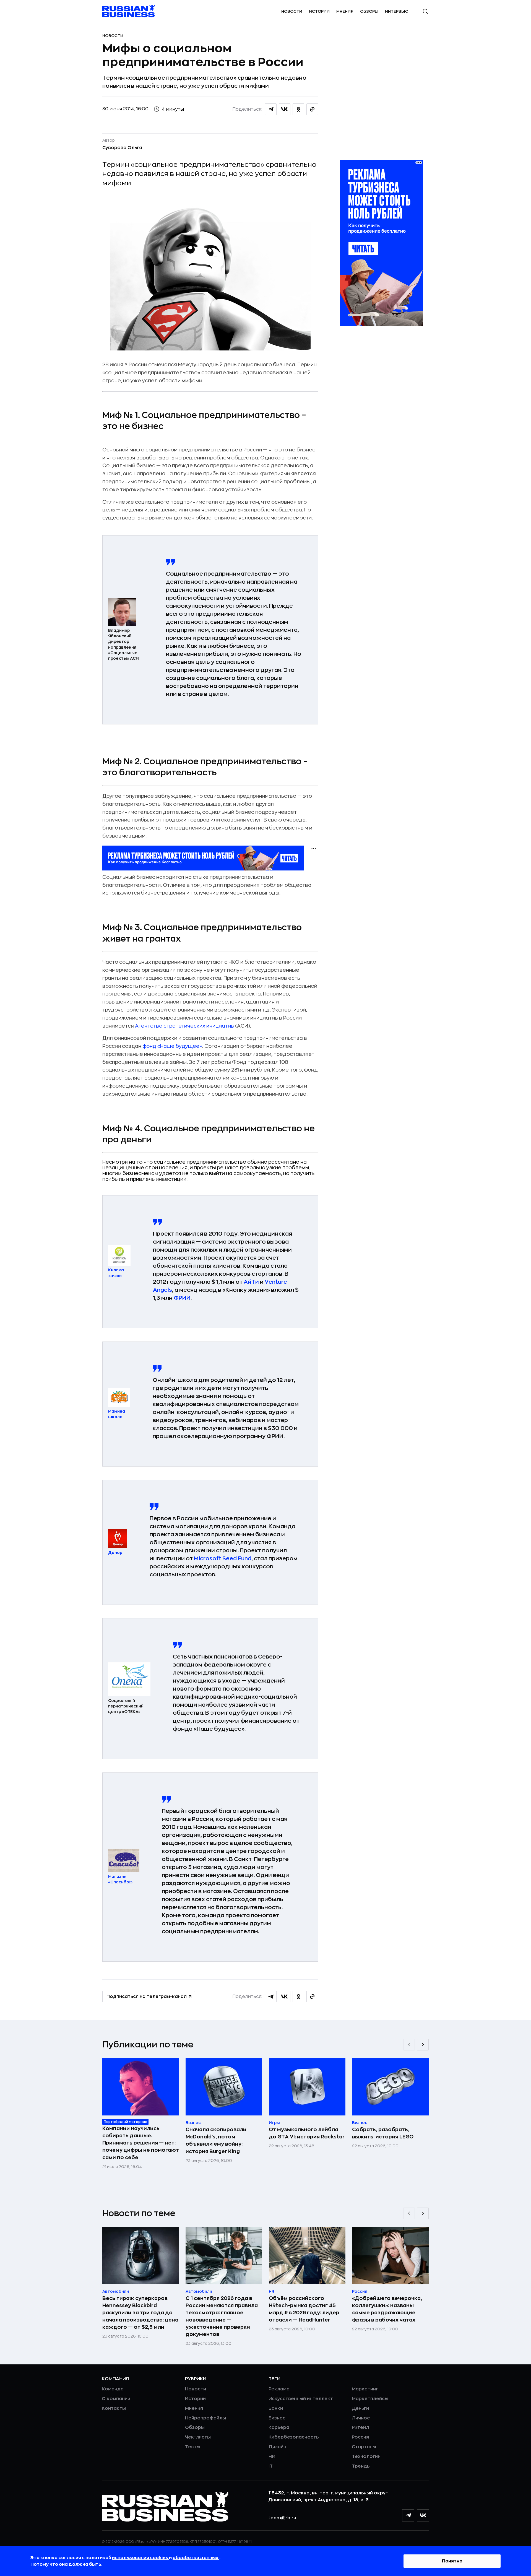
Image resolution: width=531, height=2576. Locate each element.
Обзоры (369, 11)
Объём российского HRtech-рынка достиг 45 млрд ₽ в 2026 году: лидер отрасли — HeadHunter (304, 2309)
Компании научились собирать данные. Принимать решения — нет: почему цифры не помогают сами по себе (141, 2143)
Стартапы (364, 2447)
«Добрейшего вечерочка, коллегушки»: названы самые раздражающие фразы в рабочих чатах (387, 2309)
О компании (116, 2399)
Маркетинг (365, 2389)
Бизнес (277, 2418)
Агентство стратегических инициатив (184, 1026)
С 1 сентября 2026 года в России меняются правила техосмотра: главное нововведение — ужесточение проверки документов (222, 2316)
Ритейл (360, 2427)
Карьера (279, 2427)
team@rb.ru (282, 2518)
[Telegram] (408, 2515)
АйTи (251, 1282)
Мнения (345, 11)
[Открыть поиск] (425, 11)
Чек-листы (198, 2437)
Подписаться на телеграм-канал (147, 1997)
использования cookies (140, 2558)
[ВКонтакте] (423, 2515)
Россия (360, 2437)
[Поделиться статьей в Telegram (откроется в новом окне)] (271, 109)
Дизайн (277, 2447)
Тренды (361, 2466)
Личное (361, 2418)
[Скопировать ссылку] (312, 109)
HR (272, 2457)
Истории (319, 11)
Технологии (366, 2457)
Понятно (452, 2561)
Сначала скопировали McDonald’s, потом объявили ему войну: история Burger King (216, 2140)
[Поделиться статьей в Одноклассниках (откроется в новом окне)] (298, 109)
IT (271, 2466)
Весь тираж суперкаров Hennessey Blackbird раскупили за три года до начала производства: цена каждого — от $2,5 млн (140, 2313)
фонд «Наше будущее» (172, 1046)
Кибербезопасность (294, 2437)
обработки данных (196, 2558)
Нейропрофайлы (205, 2418)
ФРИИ (182, 1298)
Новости (292, 11)
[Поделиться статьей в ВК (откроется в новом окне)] (285, 109)
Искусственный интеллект (301, 2399)
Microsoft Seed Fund (223, 1559)
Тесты (193, 2447)
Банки (276, 2408)
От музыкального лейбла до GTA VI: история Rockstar (307, 2133)
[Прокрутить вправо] (423, 2045)
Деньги (360, 2408)
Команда (113, 2389)
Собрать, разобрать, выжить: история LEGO (383, 2133)
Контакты (114, 2408)
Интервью (397, 11)
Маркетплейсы (370, 2399)
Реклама (279, 2389)
